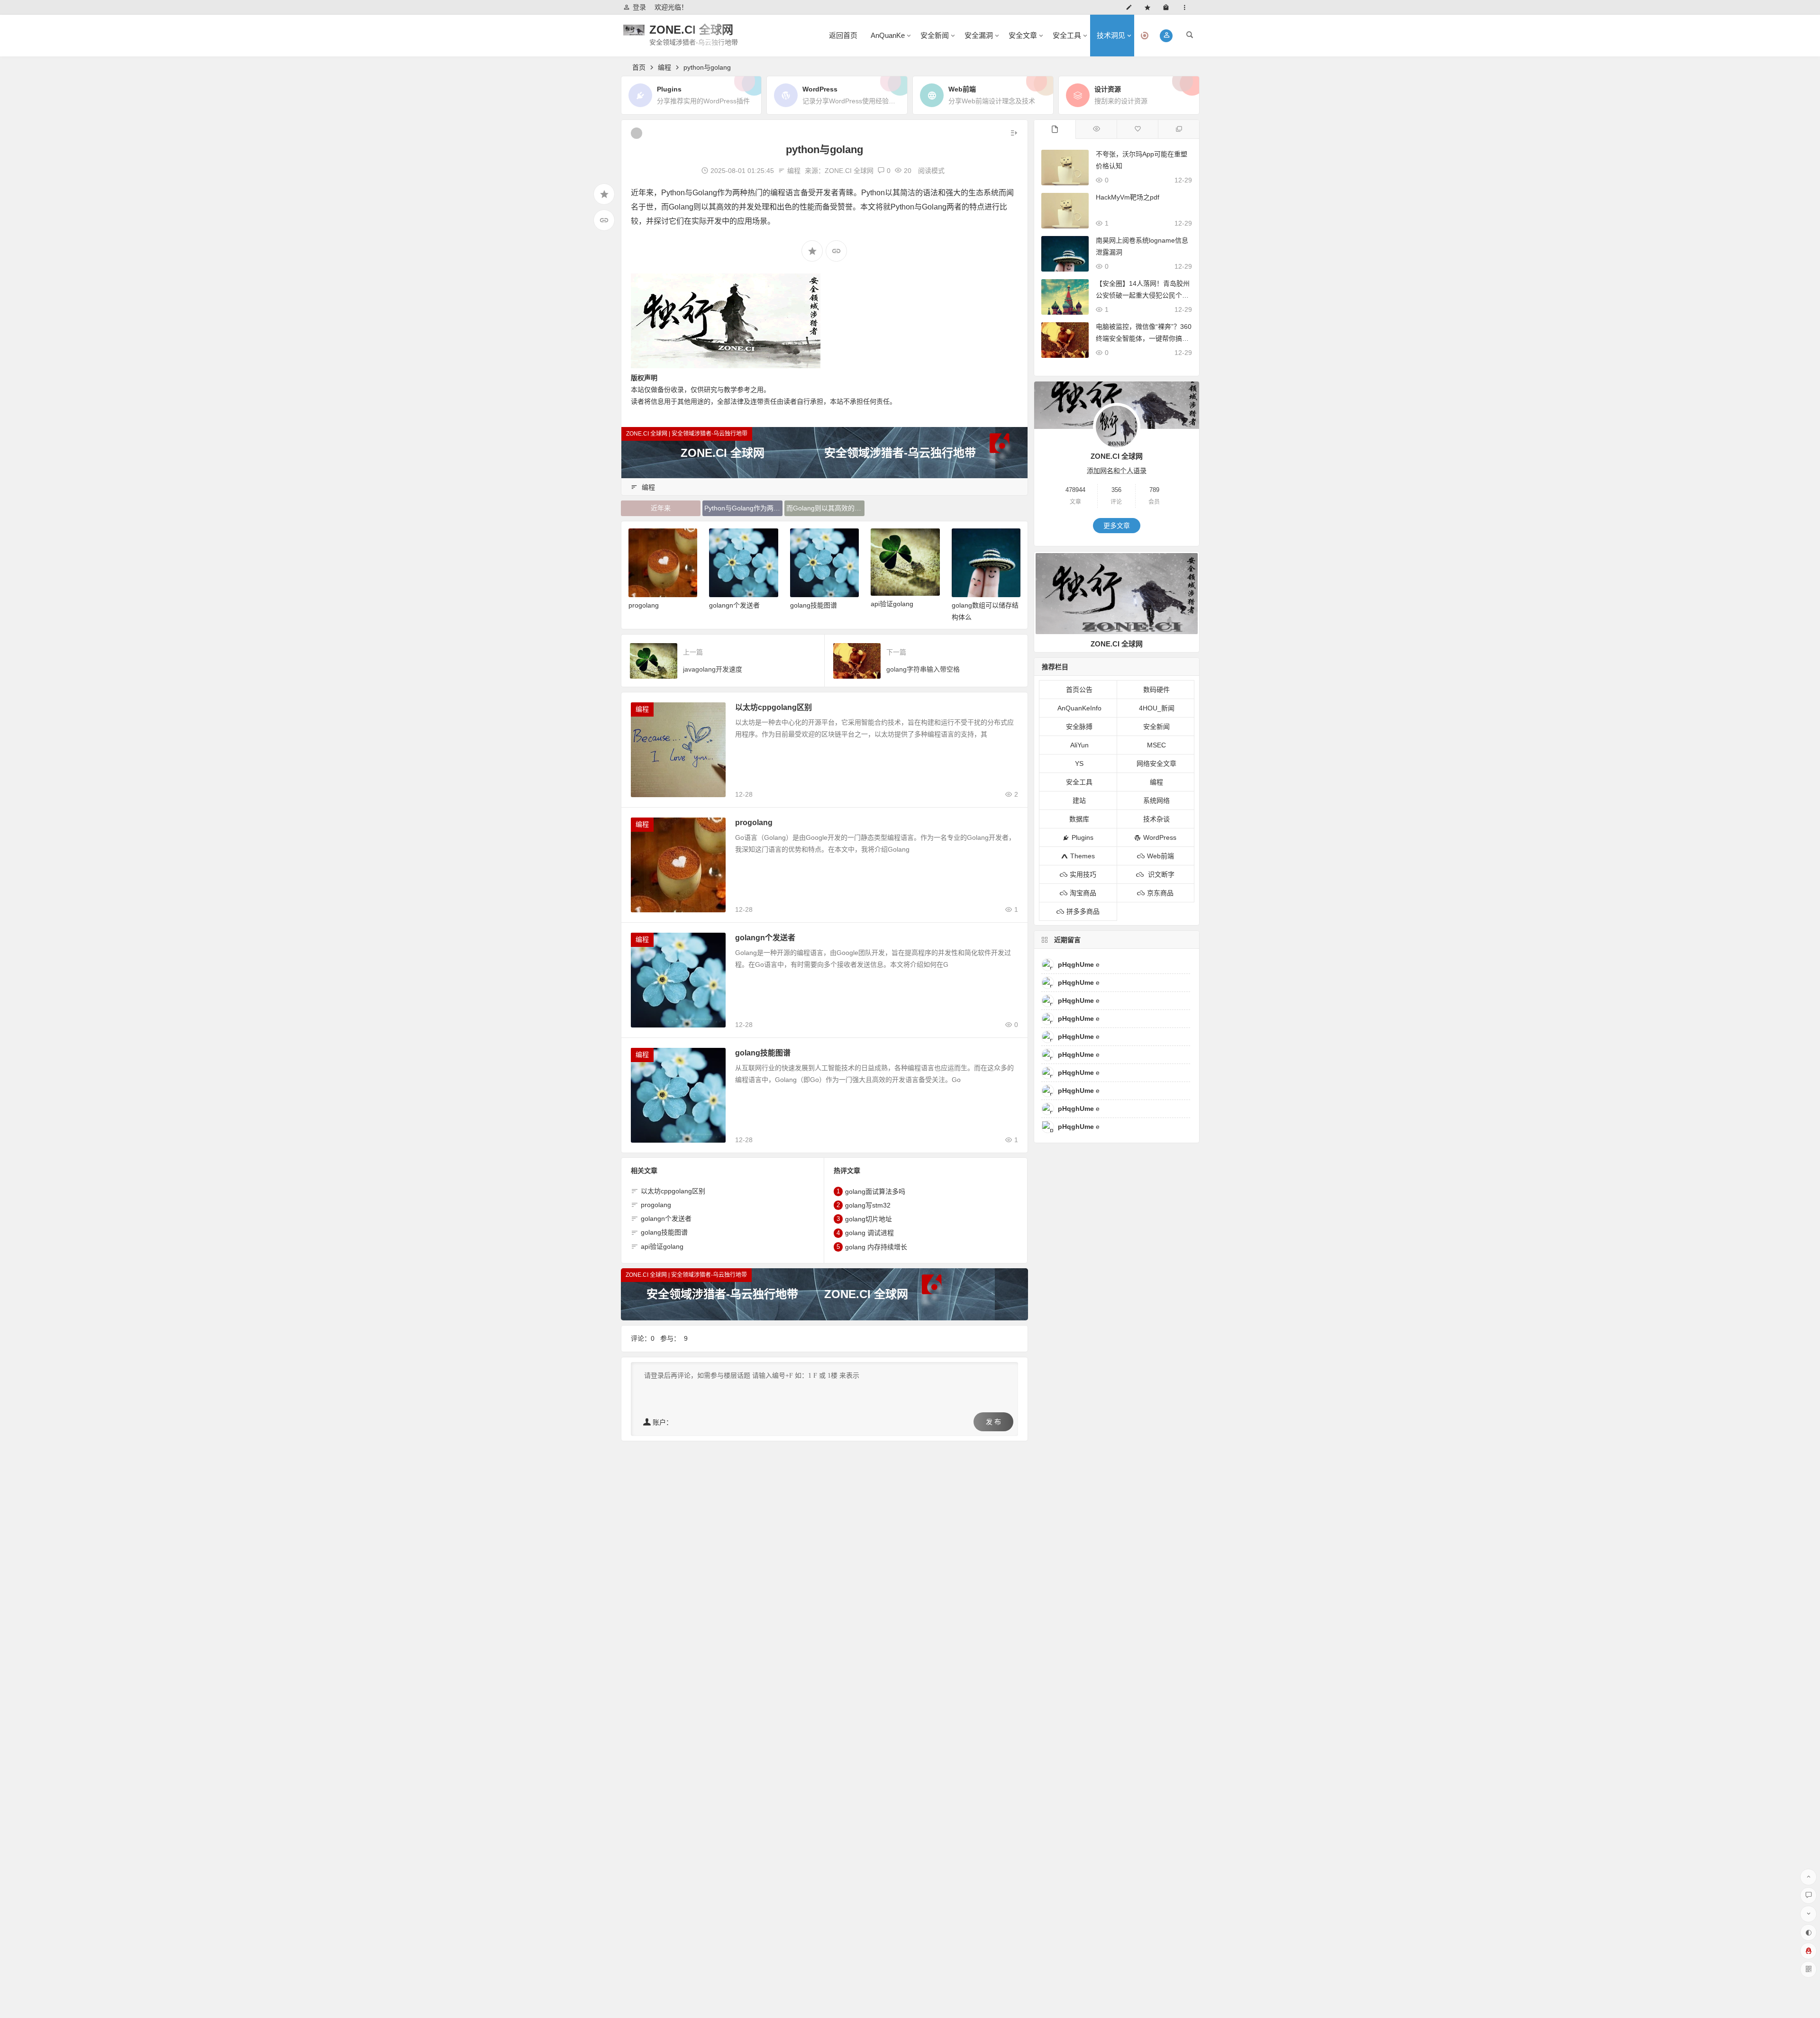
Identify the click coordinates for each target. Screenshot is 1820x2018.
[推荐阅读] (1178, 129)
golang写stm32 (868, 1205)
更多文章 (1117, 526)
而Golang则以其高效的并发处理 (825, 508)
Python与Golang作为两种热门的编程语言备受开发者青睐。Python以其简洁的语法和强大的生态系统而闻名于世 (743, 508)
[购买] (1168, 7)
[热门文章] (1096, 129)
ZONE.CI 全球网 (691, 30)
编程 (664, 67)
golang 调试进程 (869, 1233)
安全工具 (1067, 35)
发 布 (993, 1422)
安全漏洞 (979, 35)
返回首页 (843, 35)
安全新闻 (935, 35)
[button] (1166, 36)
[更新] (1131, 7)
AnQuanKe (888, 35)
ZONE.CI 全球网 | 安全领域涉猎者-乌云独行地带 (687, 434)
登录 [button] (639, 7)
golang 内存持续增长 (876, 1247)
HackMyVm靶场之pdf (1128, 197)
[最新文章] (1055, 129)
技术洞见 (1111, 35)
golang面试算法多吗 (875, 1191)
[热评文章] (1137, 129)
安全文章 (1023, 35)
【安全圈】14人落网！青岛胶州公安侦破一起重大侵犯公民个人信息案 (1143, 295)
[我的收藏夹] (1150, 7)
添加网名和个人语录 (1117, 471)
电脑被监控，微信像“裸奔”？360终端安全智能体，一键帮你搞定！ (1144, 338)
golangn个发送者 (654, 605)
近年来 (661, 508)
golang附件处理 (975, 604)
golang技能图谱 (733, 605)
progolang (754, 823)
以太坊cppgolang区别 (773, 707)
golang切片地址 (869, 1219)
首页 (639, 67)
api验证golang (811, 604)
